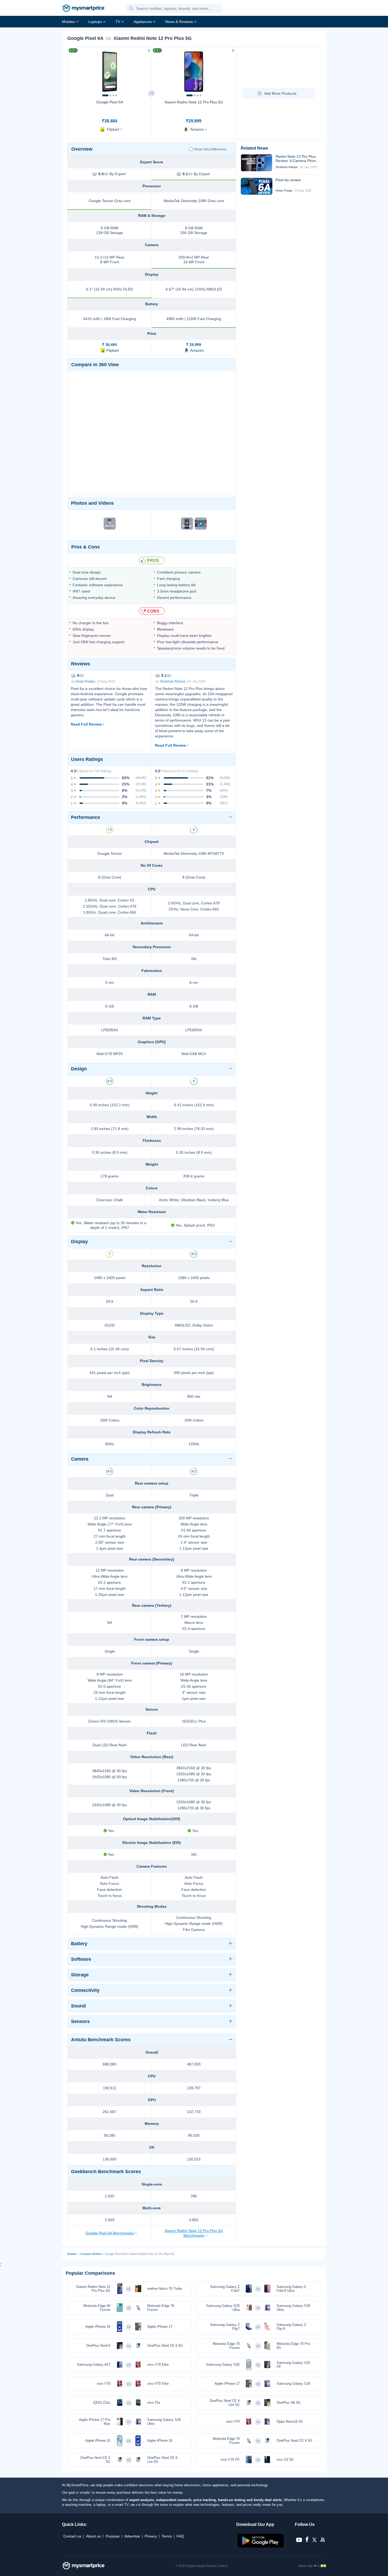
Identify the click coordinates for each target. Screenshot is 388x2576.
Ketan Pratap (85, 681)
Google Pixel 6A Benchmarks (110, 2233)
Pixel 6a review (288, 180)
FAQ (180, 2536)
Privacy (151, 2536)
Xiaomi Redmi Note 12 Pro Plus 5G (194, 102)
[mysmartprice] (83, 9)
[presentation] (74, 70)
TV (118, 22)
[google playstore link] (261, 2546)
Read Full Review (86, 724)
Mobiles (68, 22)
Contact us (72, 2536)
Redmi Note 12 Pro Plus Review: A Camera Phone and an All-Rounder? (297, 159)
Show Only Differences (210, 149)
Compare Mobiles (91, 2254)
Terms (167, 2536)
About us (93, 2536)
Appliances (143, 22)
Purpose (113, 2536)
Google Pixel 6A (110, 102)
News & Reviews (179, 22)
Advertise (132, 2536)
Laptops (95, 22)
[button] (131, 9)
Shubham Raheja (173, 681)
